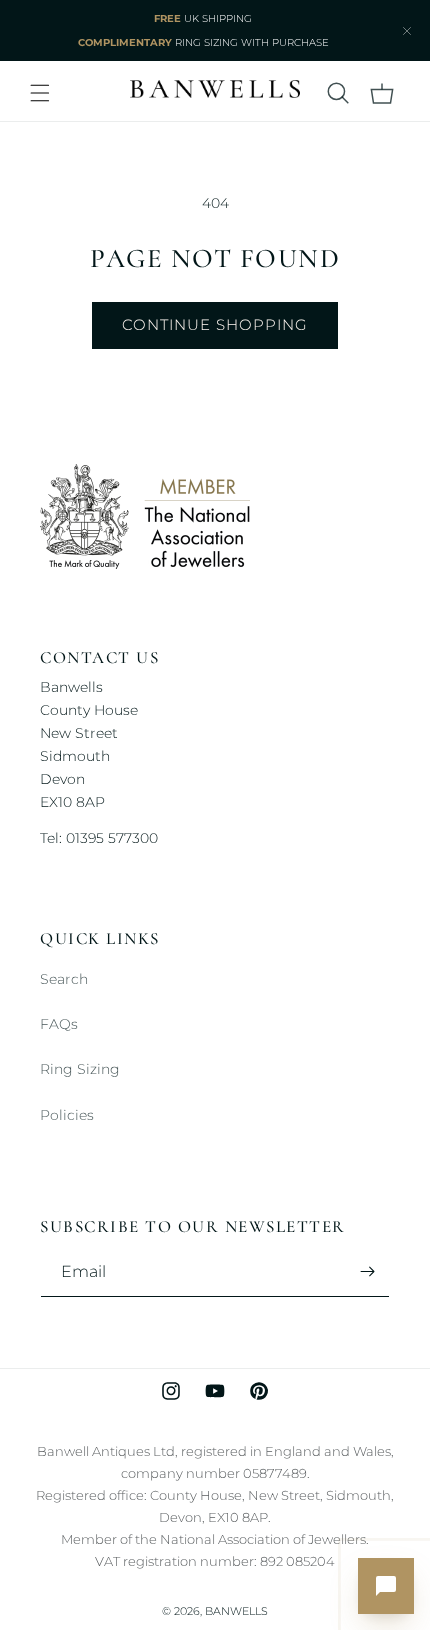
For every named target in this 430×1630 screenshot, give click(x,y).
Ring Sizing (80, 1069)
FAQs (59, 1024)
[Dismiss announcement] (407, 31)
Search (64, 979)
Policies (67, 1115)
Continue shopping (215, 324)
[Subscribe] (367, 1271)
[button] (40, 93)
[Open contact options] (386, 1586)
